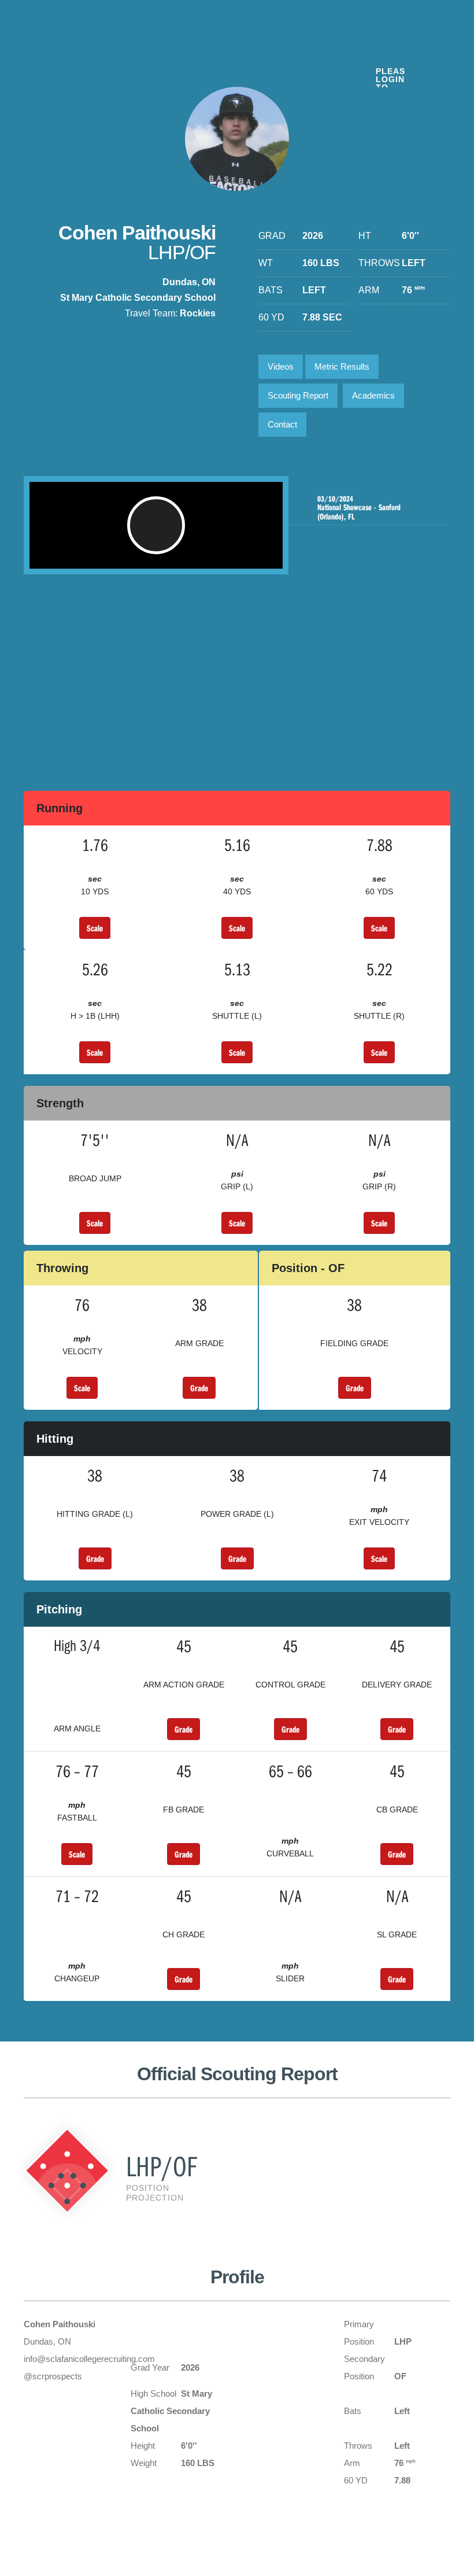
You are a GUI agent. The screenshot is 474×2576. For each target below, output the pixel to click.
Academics (373, 395)
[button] (156, 525)
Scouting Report (298, 395)
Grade (199, 1388)
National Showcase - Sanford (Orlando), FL (359, 508)
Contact (282, 424)
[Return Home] (94, 51)
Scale (95, 928)
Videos (281, 366)
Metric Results (342, 366)
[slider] (137, 554)
